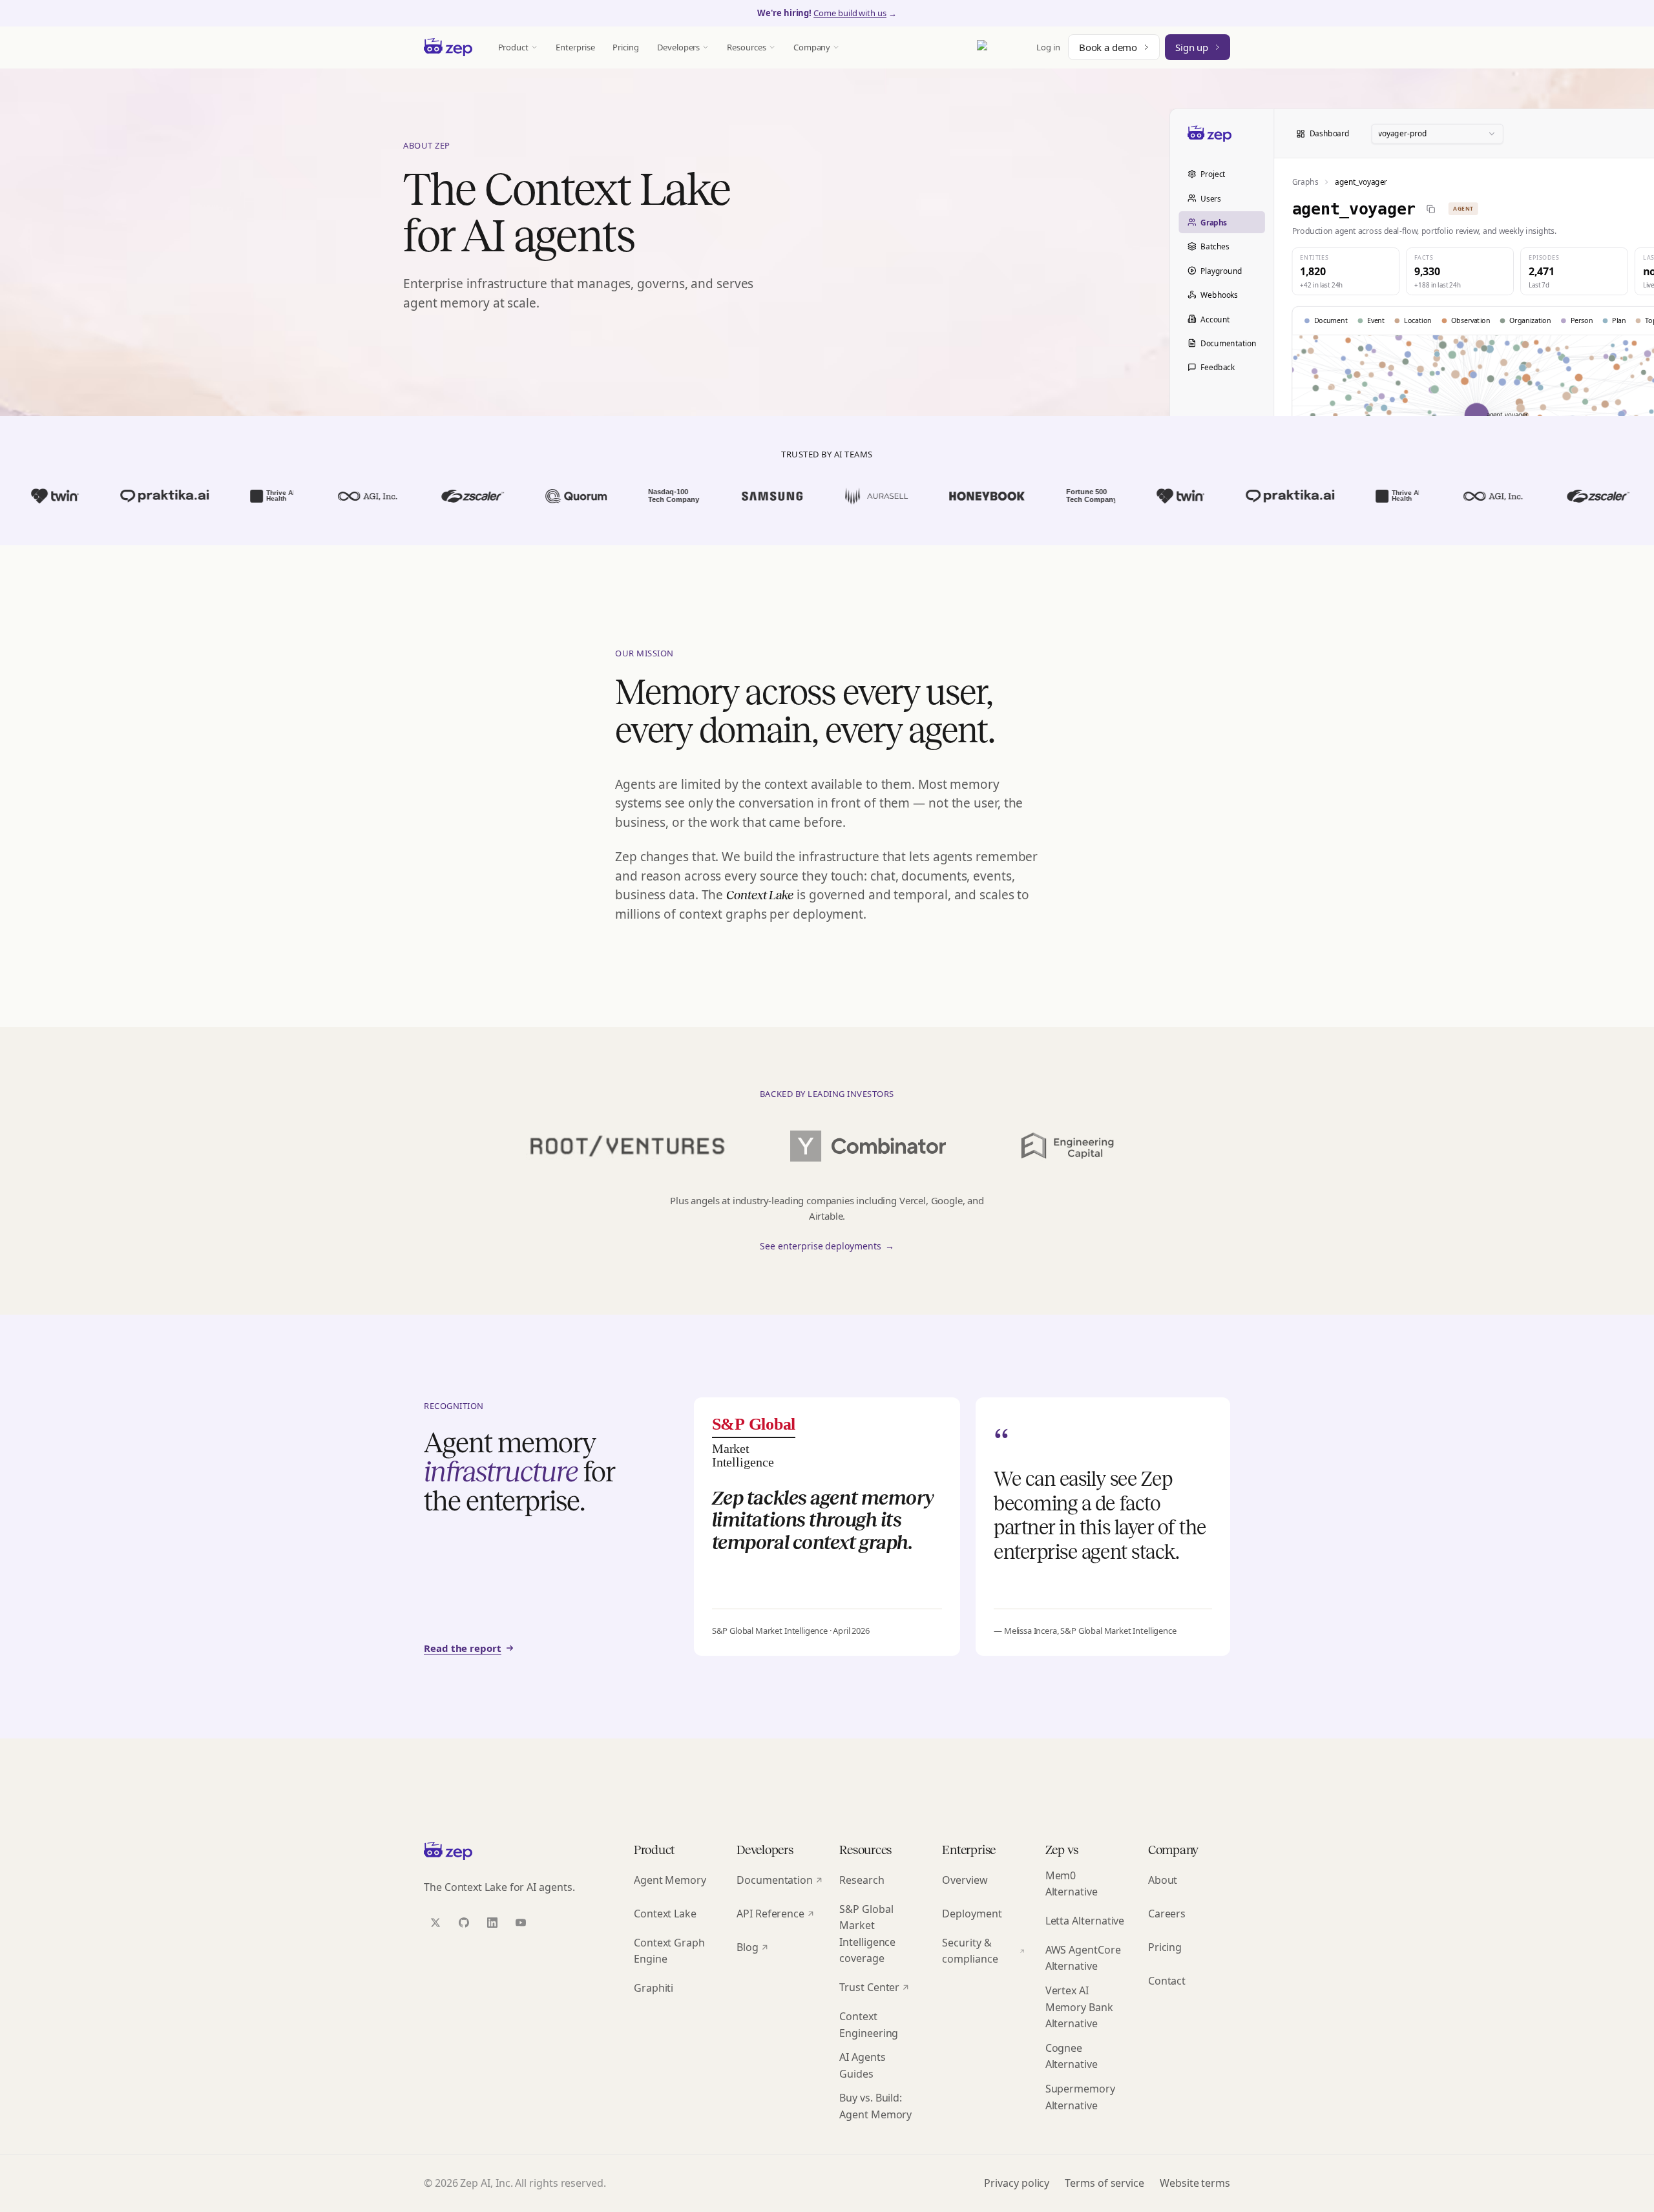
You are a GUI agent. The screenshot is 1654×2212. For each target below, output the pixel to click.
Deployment (972, 1914)
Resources (746, 47)
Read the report (463, 1648)
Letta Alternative (1085, 1921)
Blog (748, 1947)
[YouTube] (521, 1923)
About (1163, 1880)
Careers (1167, 1914)
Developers (678, 47)
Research (862, 1880)
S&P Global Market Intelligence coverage (867, 1934)
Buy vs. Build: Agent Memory (875, 2106)
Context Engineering (869, 2025)
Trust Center (869, 1987)
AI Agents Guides (862, 2065)
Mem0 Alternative (1072, 1884)
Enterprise (575, 47)
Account (1215, 318)
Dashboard (1330, 133)
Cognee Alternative (1072, 2056)
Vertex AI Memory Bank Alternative (1079, 2007)
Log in (1048, 47)
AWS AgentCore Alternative (1083, 1958)
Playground (1221, 270)
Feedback (1217, 367)
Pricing (626, 47)
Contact (1167, 1981)
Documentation (1228, 343)
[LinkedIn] (492, 1923)
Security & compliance (970, 1951)
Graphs (1214, 222)
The (748, 895)
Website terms (1195, 2183)
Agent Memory (670, 1880)
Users (1211, 198)
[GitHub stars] (1003, 47)
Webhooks (1219, 295)
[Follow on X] (435, 1923)
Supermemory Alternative (1080, 2097)
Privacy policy (1017, 2183)
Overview (965, 1880)
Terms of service (1104, 2183)
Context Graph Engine (669, 1951)
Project (1213, 174)
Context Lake (665, 1914)
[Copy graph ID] (1431, 208)
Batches (1215, 246)
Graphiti (654, 1988)
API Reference (770, 1914)
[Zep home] (448, 47)
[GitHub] (464, 1923)
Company (812, 47)
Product (514, 47)
